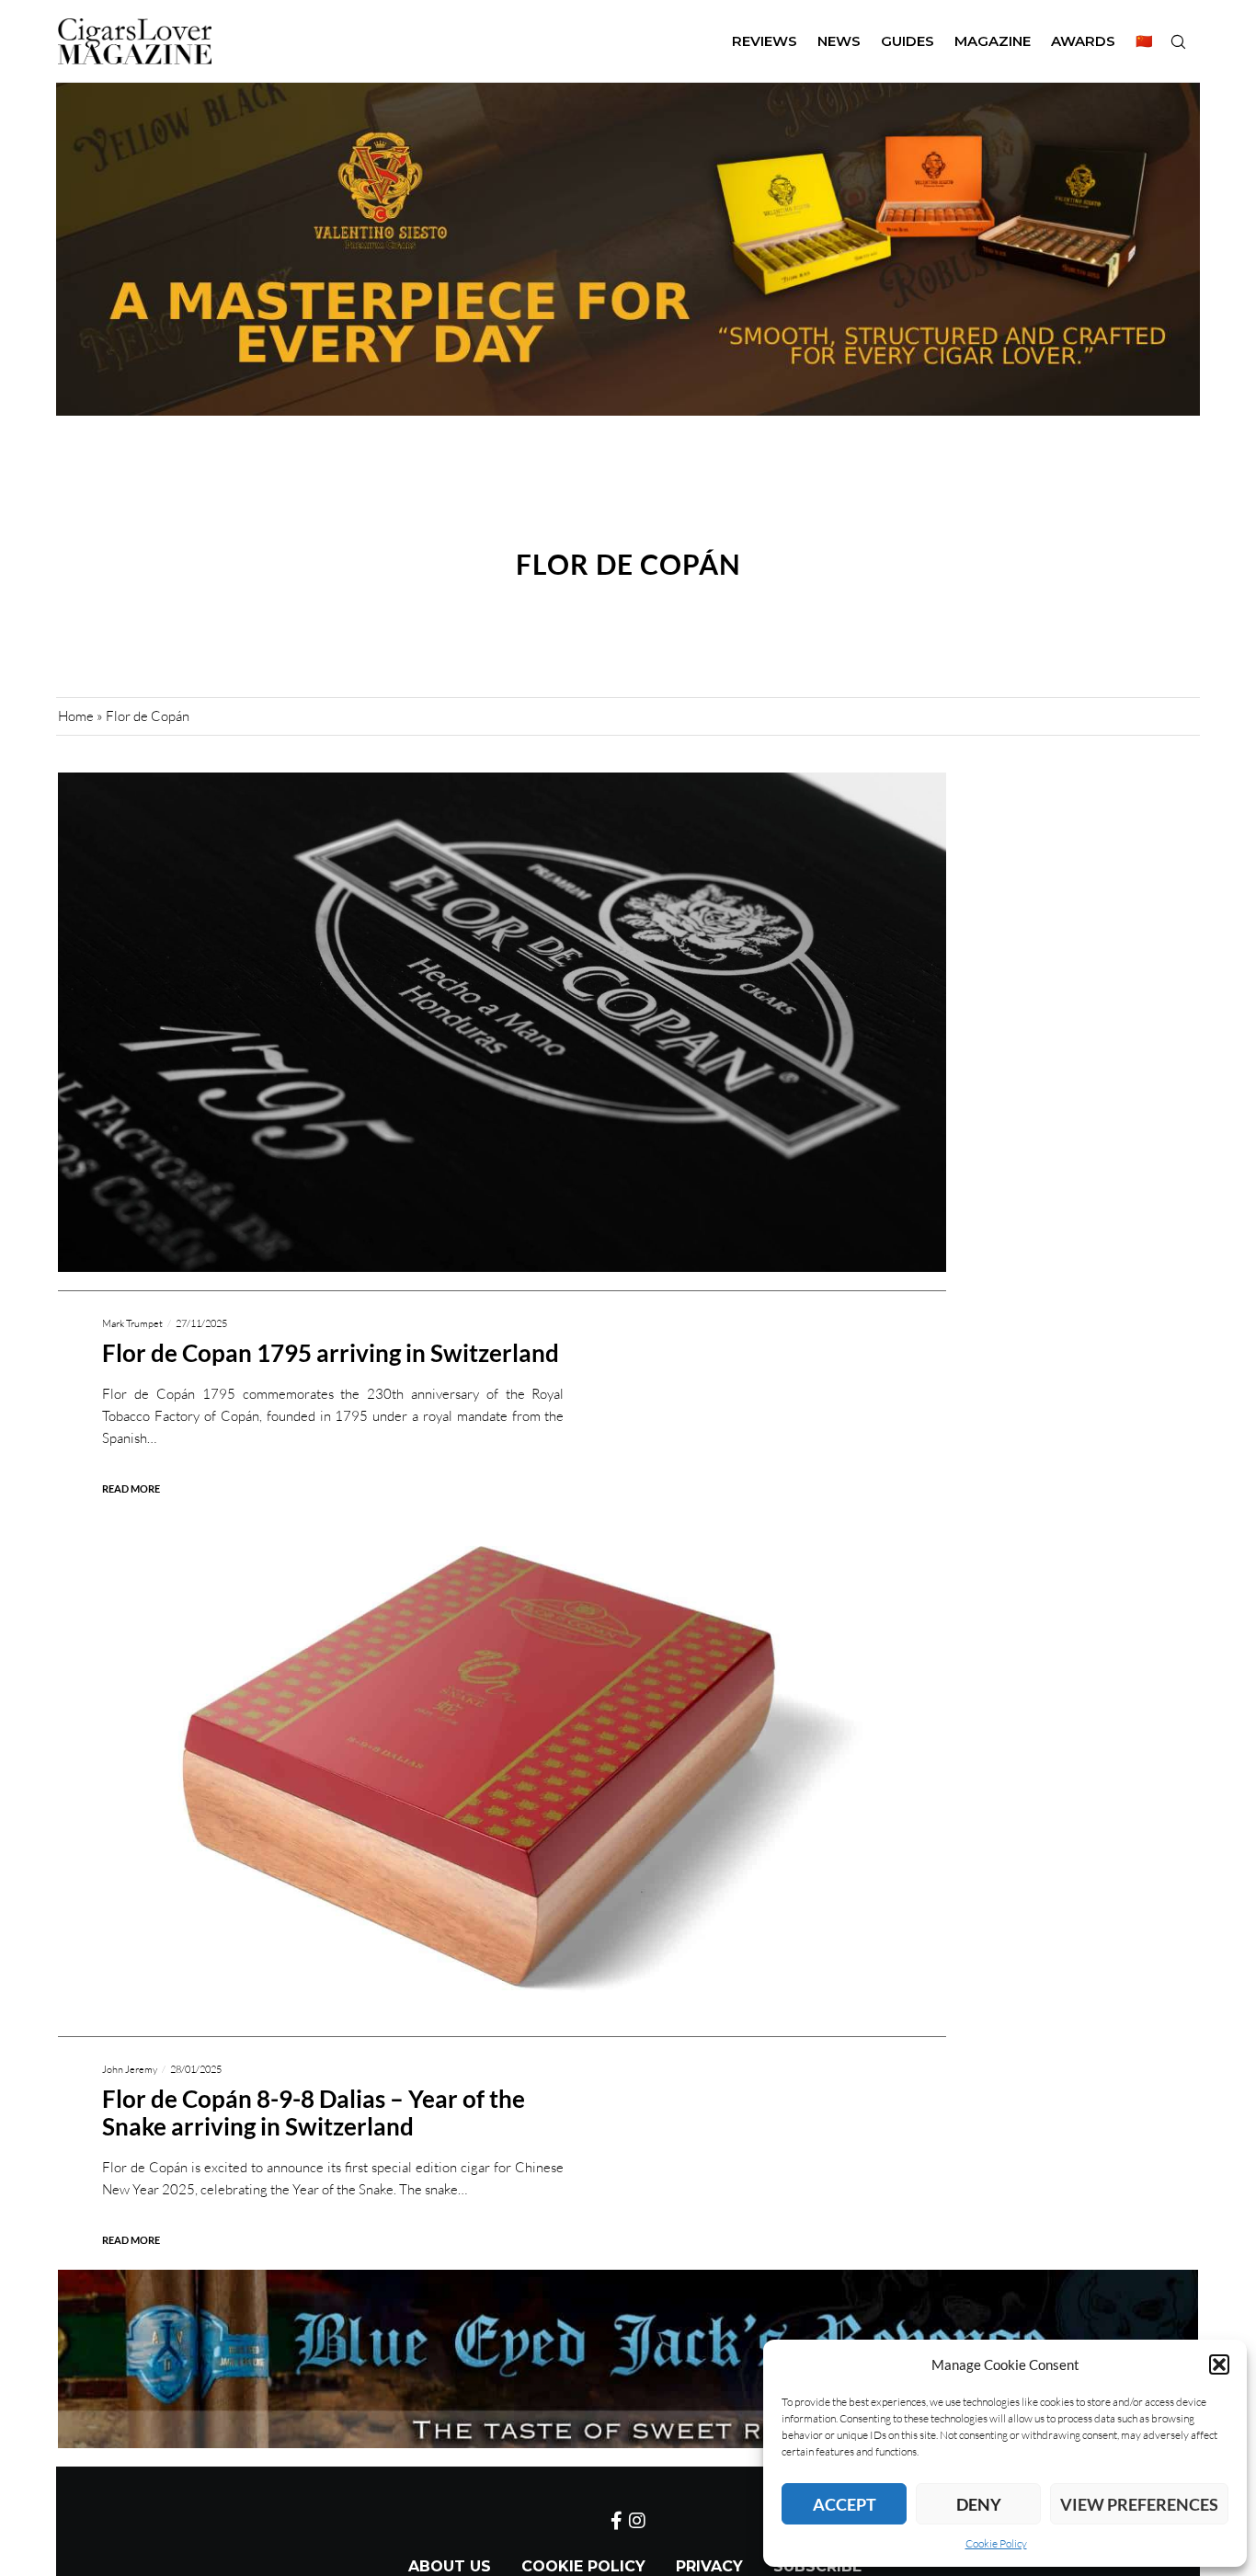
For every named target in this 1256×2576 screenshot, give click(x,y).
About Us (450, 2566)
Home (76, 716)
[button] (1219, 2364)
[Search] (1178, 41)
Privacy (709, 2566)
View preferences (1139, 2504)
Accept (845, 2504)
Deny (979, 2504)
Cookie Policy (996, 2543)
